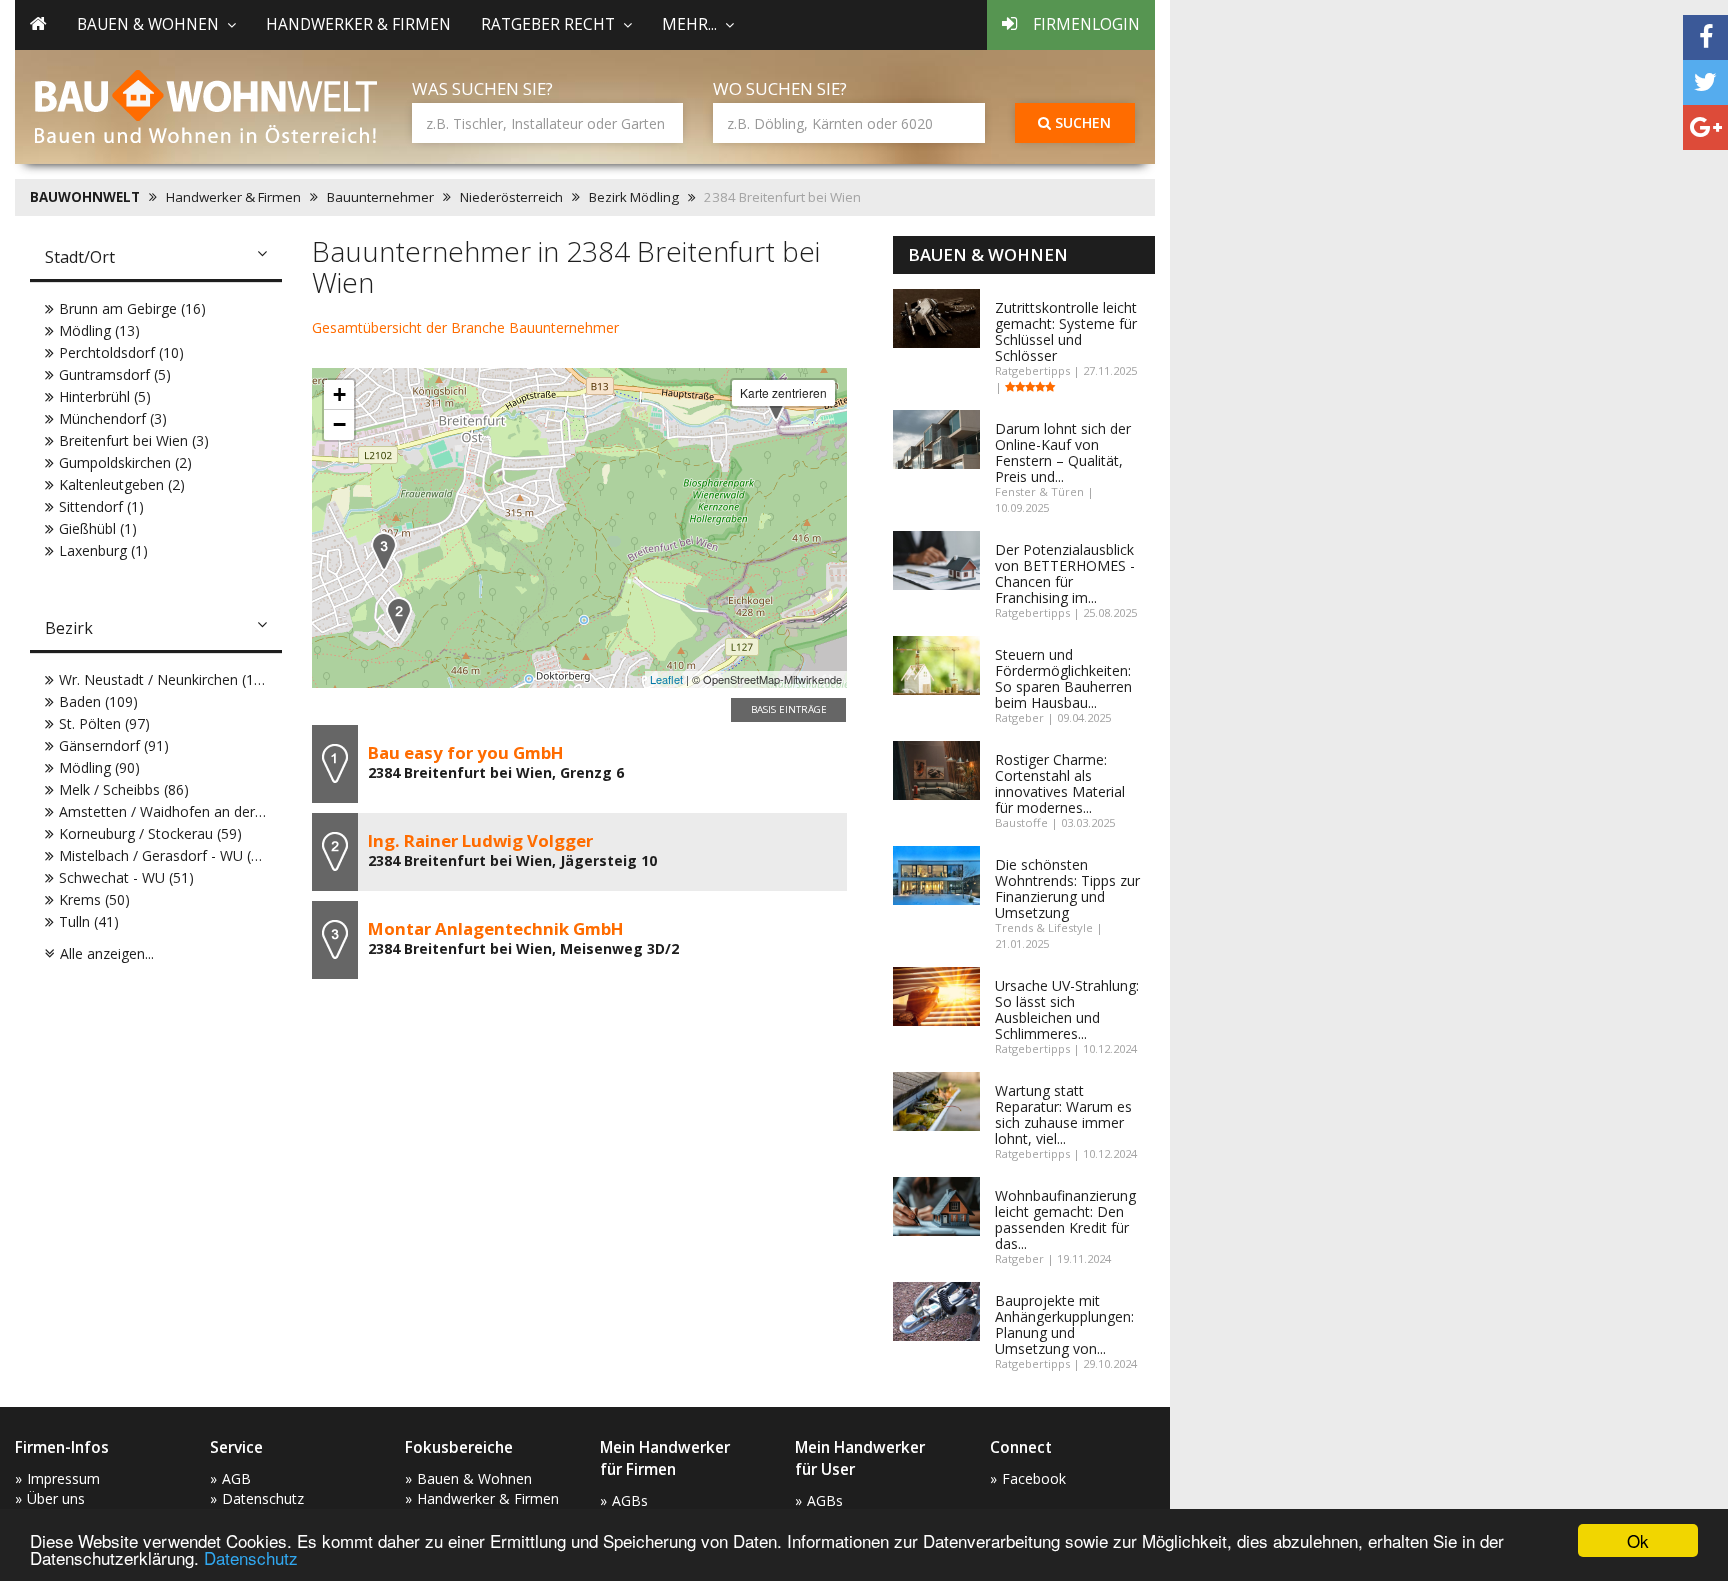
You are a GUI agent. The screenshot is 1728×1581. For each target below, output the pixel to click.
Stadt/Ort (80, 257)
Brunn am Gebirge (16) (132, 308)
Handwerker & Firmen (358, 24)
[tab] (156, 259)
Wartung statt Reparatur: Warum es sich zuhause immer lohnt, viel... (1063, 1114)
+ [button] (339, 394)
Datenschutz (251, 1557)
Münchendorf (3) (113, 418)
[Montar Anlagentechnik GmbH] (384, 551)
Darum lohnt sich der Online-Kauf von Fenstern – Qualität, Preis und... (1063, 452)
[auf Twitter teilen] (1705, 82)
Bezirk (69, 628)
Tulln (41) (89, 921)
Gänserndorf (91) (114, 745)
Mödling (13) (99, 330)
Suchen (1081, 122)
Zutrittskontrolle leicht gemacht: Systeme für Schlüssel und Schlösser (1066, 331)
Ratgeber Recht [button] (548, 24)
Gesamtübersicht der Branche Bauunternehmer (465, 327)
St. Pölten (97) (104, 723)
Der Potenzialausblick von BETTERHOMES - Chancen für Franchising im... (1065, 573)
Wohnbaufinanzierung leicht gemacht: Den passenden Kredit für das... (1065, 1219)
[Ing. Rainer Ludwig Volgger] (399, 616)
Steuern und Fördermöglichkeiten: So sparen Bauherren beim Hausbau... (1063, 678)
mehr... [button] (689, 24)
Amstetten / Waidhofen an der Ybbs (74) (189, 811)
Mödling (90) (99, 767)
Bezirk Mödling (634, 197)
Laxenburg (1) (103, 550)
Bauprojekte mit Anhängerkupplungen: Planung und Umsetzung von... (1064, 1324)
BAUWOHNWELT (85, 197)
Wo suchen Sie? (780, 88)
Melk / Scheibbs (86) (124, 789)
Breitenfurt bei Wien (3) (134, 440)
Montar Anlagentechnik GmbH (496, 928)
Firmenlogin (1086, 24)
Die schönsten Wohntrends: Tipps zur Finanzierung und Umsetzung (1067, 888)
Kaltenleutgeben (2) (122, 484)
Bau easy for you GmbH (466, 752)
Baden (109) (98, 701)
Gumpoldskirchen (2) (125, 462)
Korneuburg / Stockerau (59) (150, 833)
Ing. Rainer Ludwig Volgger (480, 840)
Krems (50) (94, 899)
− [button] (339, 424)
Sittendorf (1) (101, 506)
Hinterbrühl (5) (105, 396)
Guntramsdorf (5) (115, 374)
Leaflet (666, 679)
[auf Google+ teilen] (1705, 127)
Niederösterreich (511, 197)
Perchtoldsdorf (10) (121, 352)
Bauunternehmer (380, 197)
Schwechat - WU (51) (126, 877)
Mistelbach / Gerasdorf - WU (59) (165, 855)
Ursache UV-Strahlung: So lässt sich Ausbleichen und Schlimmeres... (1067, 1009)
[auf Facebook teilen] (1705, 37)
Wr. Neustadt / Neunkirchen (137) (167, 679)
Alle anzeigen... (107, 953)
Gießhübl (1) (98, 528)
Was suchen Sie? (482, 88)
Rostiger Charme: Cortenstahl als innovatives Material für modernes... (1060, 783)
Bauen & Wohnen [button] (148, 24)
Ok (1638, 1540)
